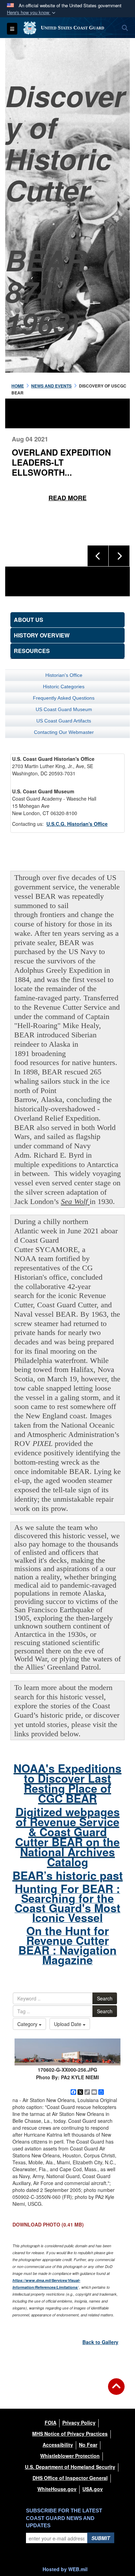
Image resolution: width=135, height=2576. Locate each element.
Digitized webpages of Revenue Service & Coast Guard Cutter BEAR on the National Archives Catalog (67, 1837)
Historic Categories (64, 687)
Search (105, 1998)
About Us (29, 620)
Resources (32, 651)
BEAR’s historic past (68, 1875)
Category (28, 2024)
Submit (101, 2538)
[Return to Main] (116, 2391)
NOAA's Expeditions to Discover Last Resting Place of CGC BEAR (67, 1783)
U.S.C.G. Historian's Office (77, 824)
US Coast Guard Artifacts (64, 721)
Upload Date (68, 2024)
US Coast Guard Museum (64, 709)
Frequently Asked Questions (64, 698)
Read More (70, 488)
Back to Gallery (100, 2342)
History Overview (42, 635)
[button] (32, 13)
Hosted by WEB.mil (65, 2569)
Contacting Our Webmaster (64, 732)
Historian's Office (64, 675)
